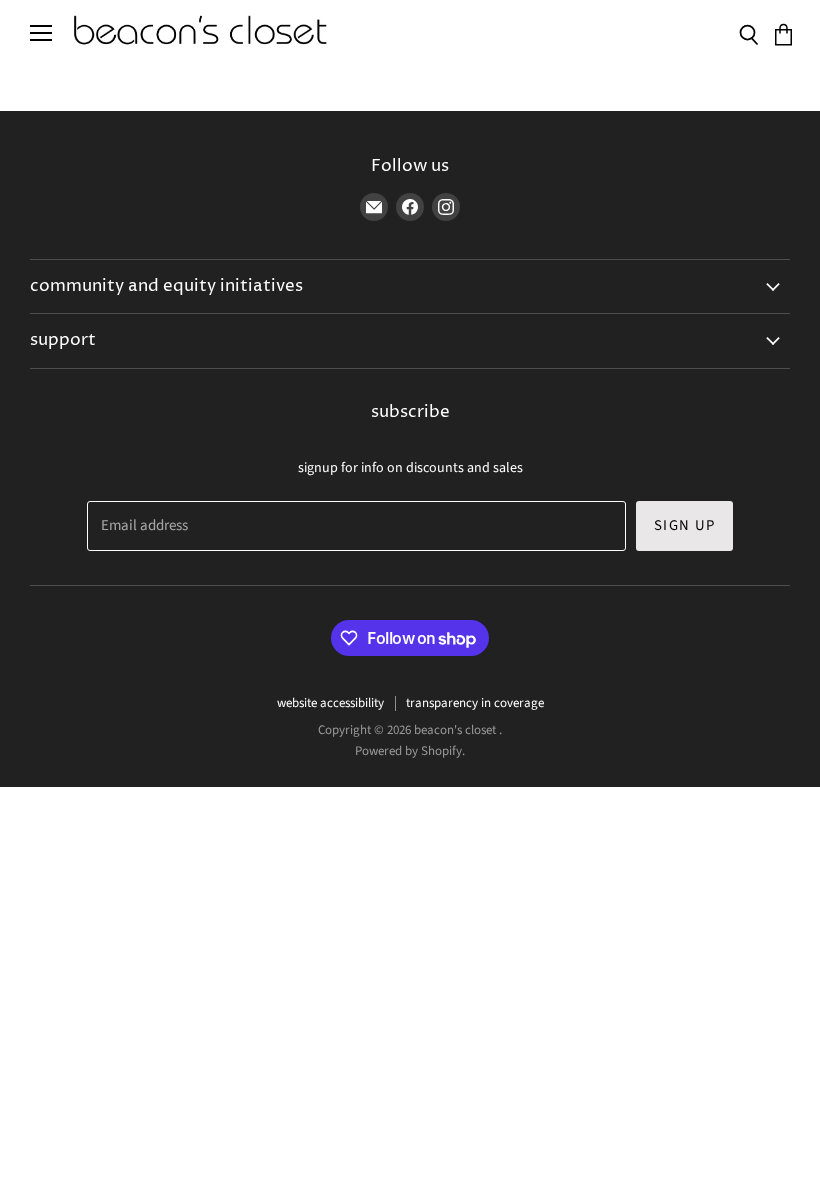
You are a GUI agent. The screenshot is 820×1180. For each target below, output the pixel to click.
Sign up (684, 525)
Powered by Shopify (408, 751)
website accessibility (330, 703)
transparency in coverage (475, 703)
